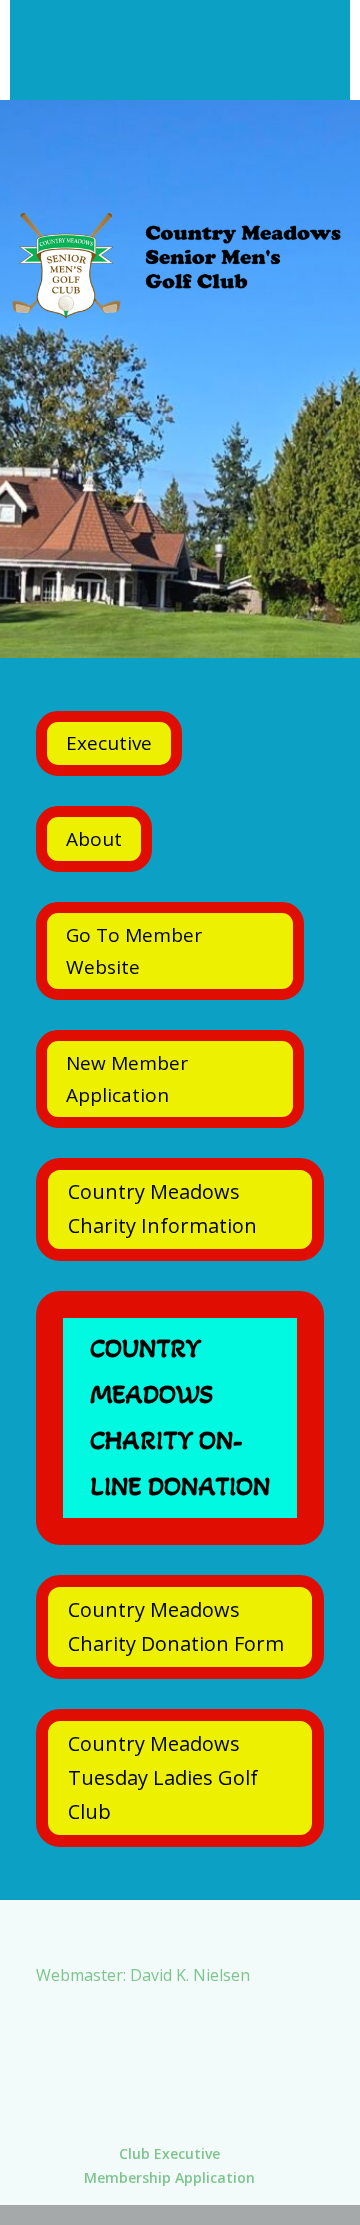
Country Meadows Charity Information (162, 1208)
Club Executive (169, 2153)
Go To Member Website (134, 951)
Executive (109, 743)
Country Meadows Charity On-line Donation (180, 1417)
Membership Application (169, 2177)
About (94, 839)
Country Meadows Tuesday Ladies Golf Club (163, 1777)
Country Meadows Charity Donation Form (176, 1626)
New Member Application (127, 1079)
